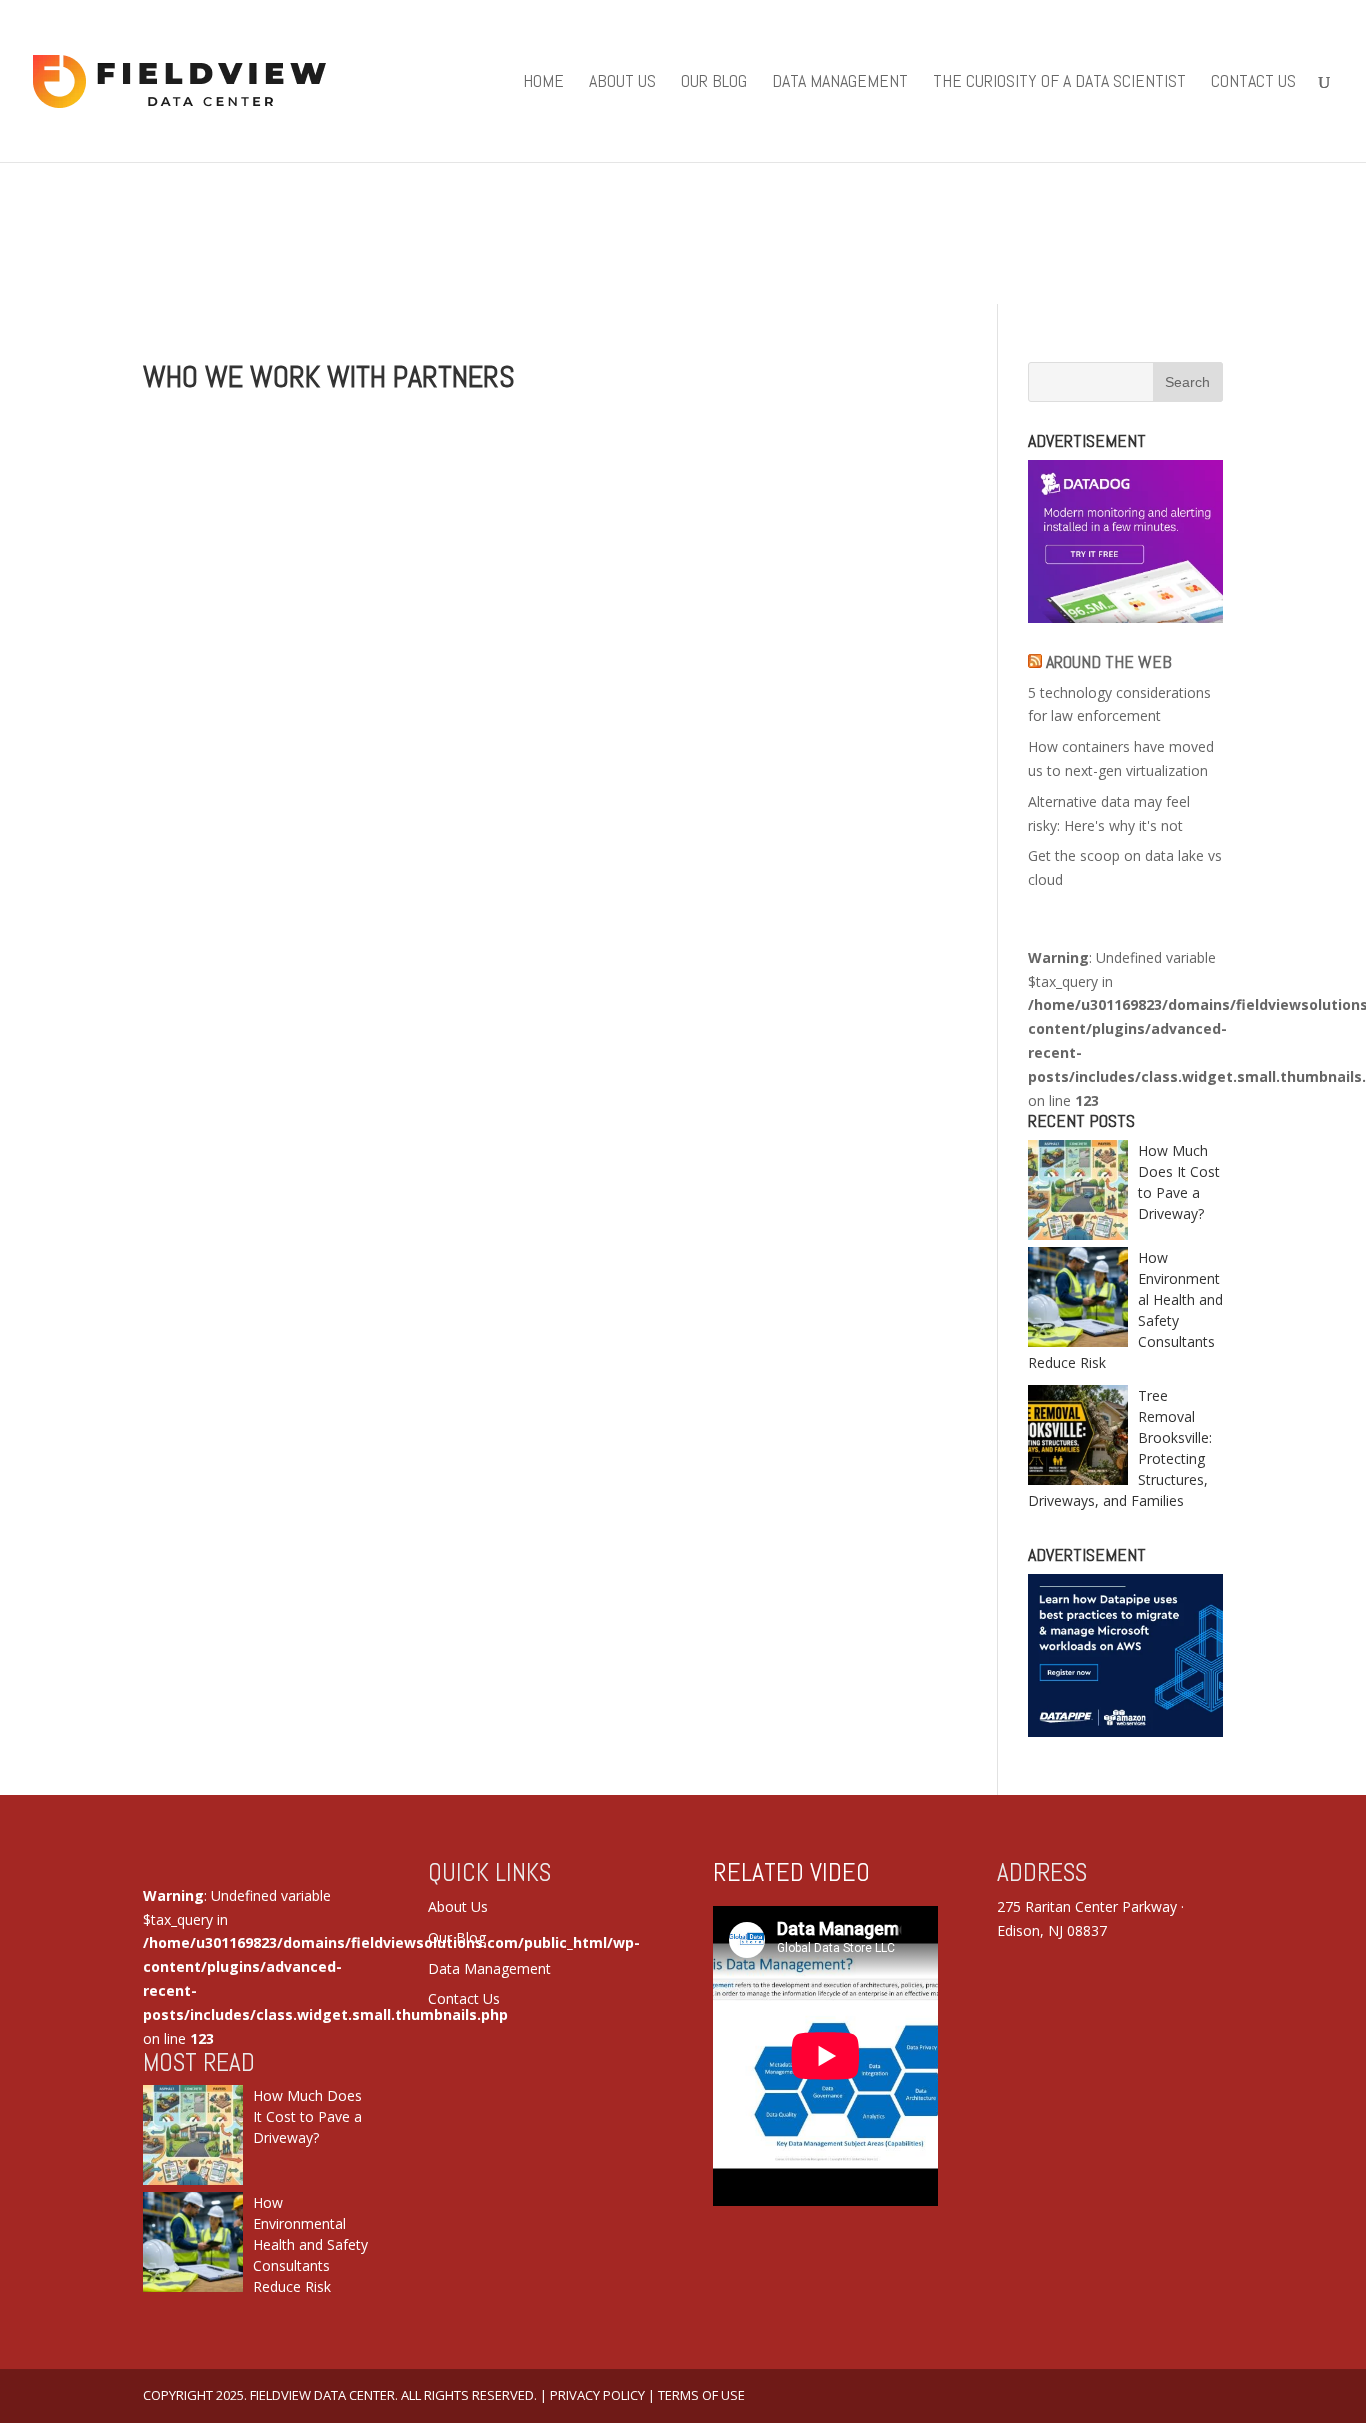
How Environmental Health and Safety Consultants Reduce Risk (310, 2244)
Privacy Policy (597, 2395)
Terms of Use (701, 2395)
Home (543, 83)
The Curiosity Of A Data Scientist (1059, 83)
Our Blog (714, 83)
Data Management (840, 83)
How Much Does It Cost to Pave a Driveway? (307, 2116)
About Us (622, 83)
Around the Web (1109, 661)
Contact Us (1253, 83)
